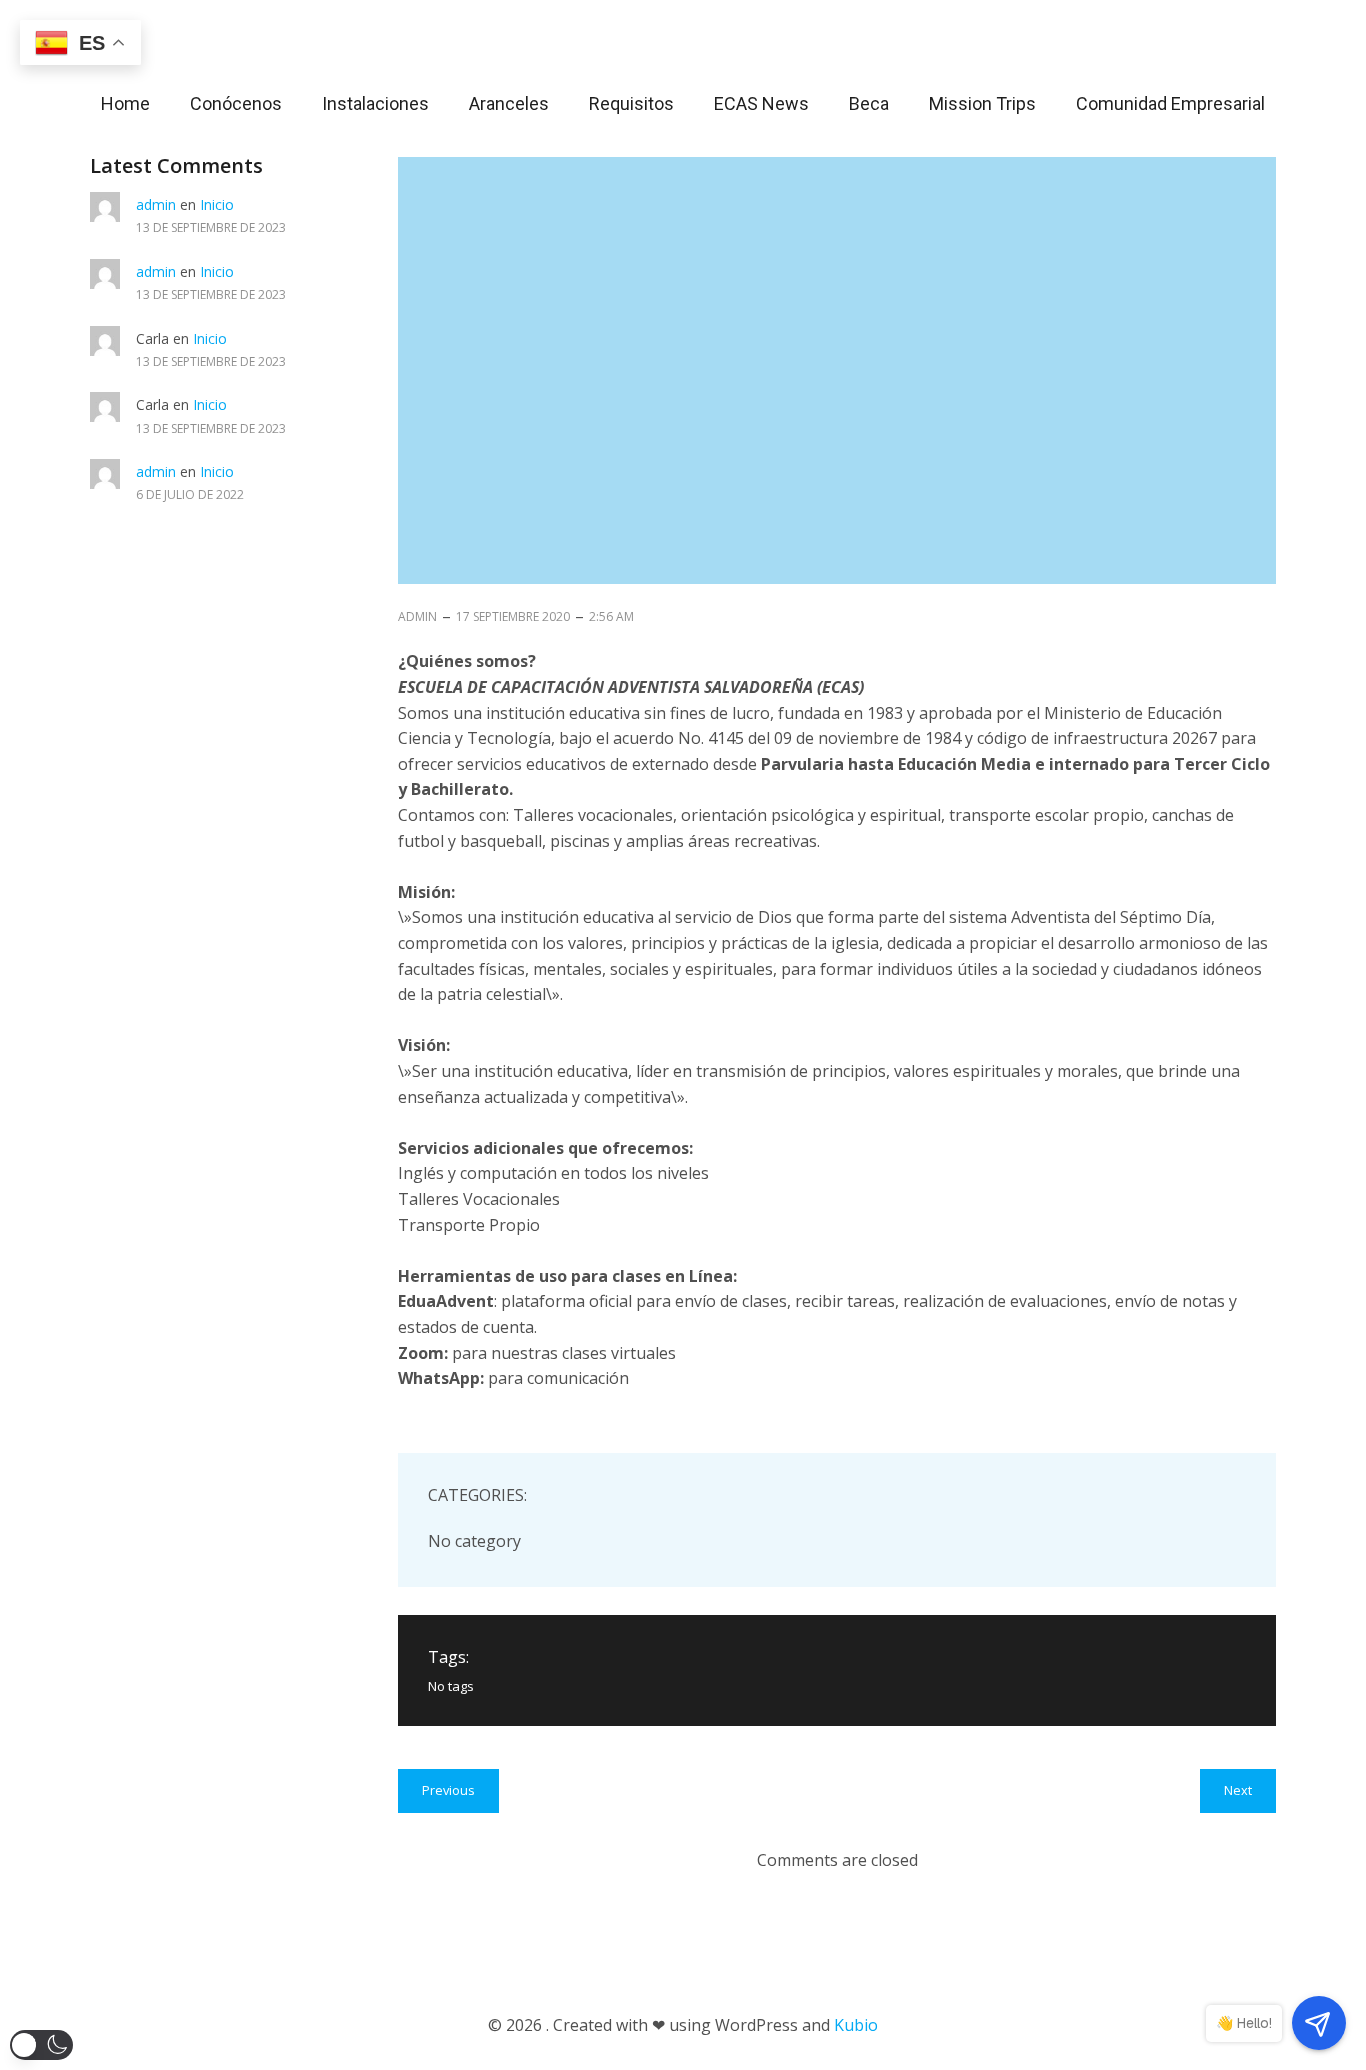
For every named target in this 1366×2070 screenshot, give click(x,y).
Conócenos (236, 103)
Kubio (856, 2025)
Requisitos (631, 103)
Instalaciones (375, 103)
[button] (41, 2045)
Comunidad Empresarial (1170, 103)
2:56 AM (611, 616)
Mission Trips (982, 103)
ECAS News (761, 103)
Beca (869, 103)
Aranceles (509, 103)
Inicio (217, 204)
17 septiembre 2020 (513, 616)
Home (125, 103)
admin (156, 204)
